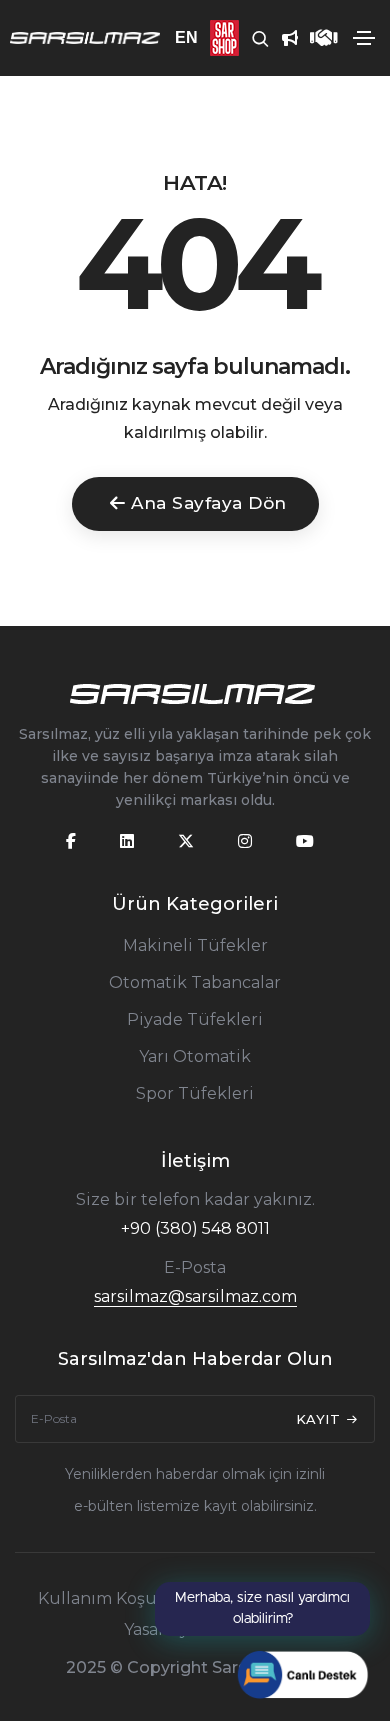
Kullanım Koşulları (113, 1598)
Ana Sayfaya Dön (209, 503)
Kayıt (320, 1419)
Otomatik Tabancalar (195, 982)
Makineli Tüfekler (195, 945)
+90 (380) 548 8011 (195, 1228)
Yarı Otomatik (195, 1056)
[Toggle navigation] (364, 38)
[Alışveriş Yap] (218, 38)
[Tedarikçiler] (318, 38)
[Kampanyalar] (284, 38)
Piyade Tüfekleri (195, 1019)
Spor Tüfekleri (195, 1093)
